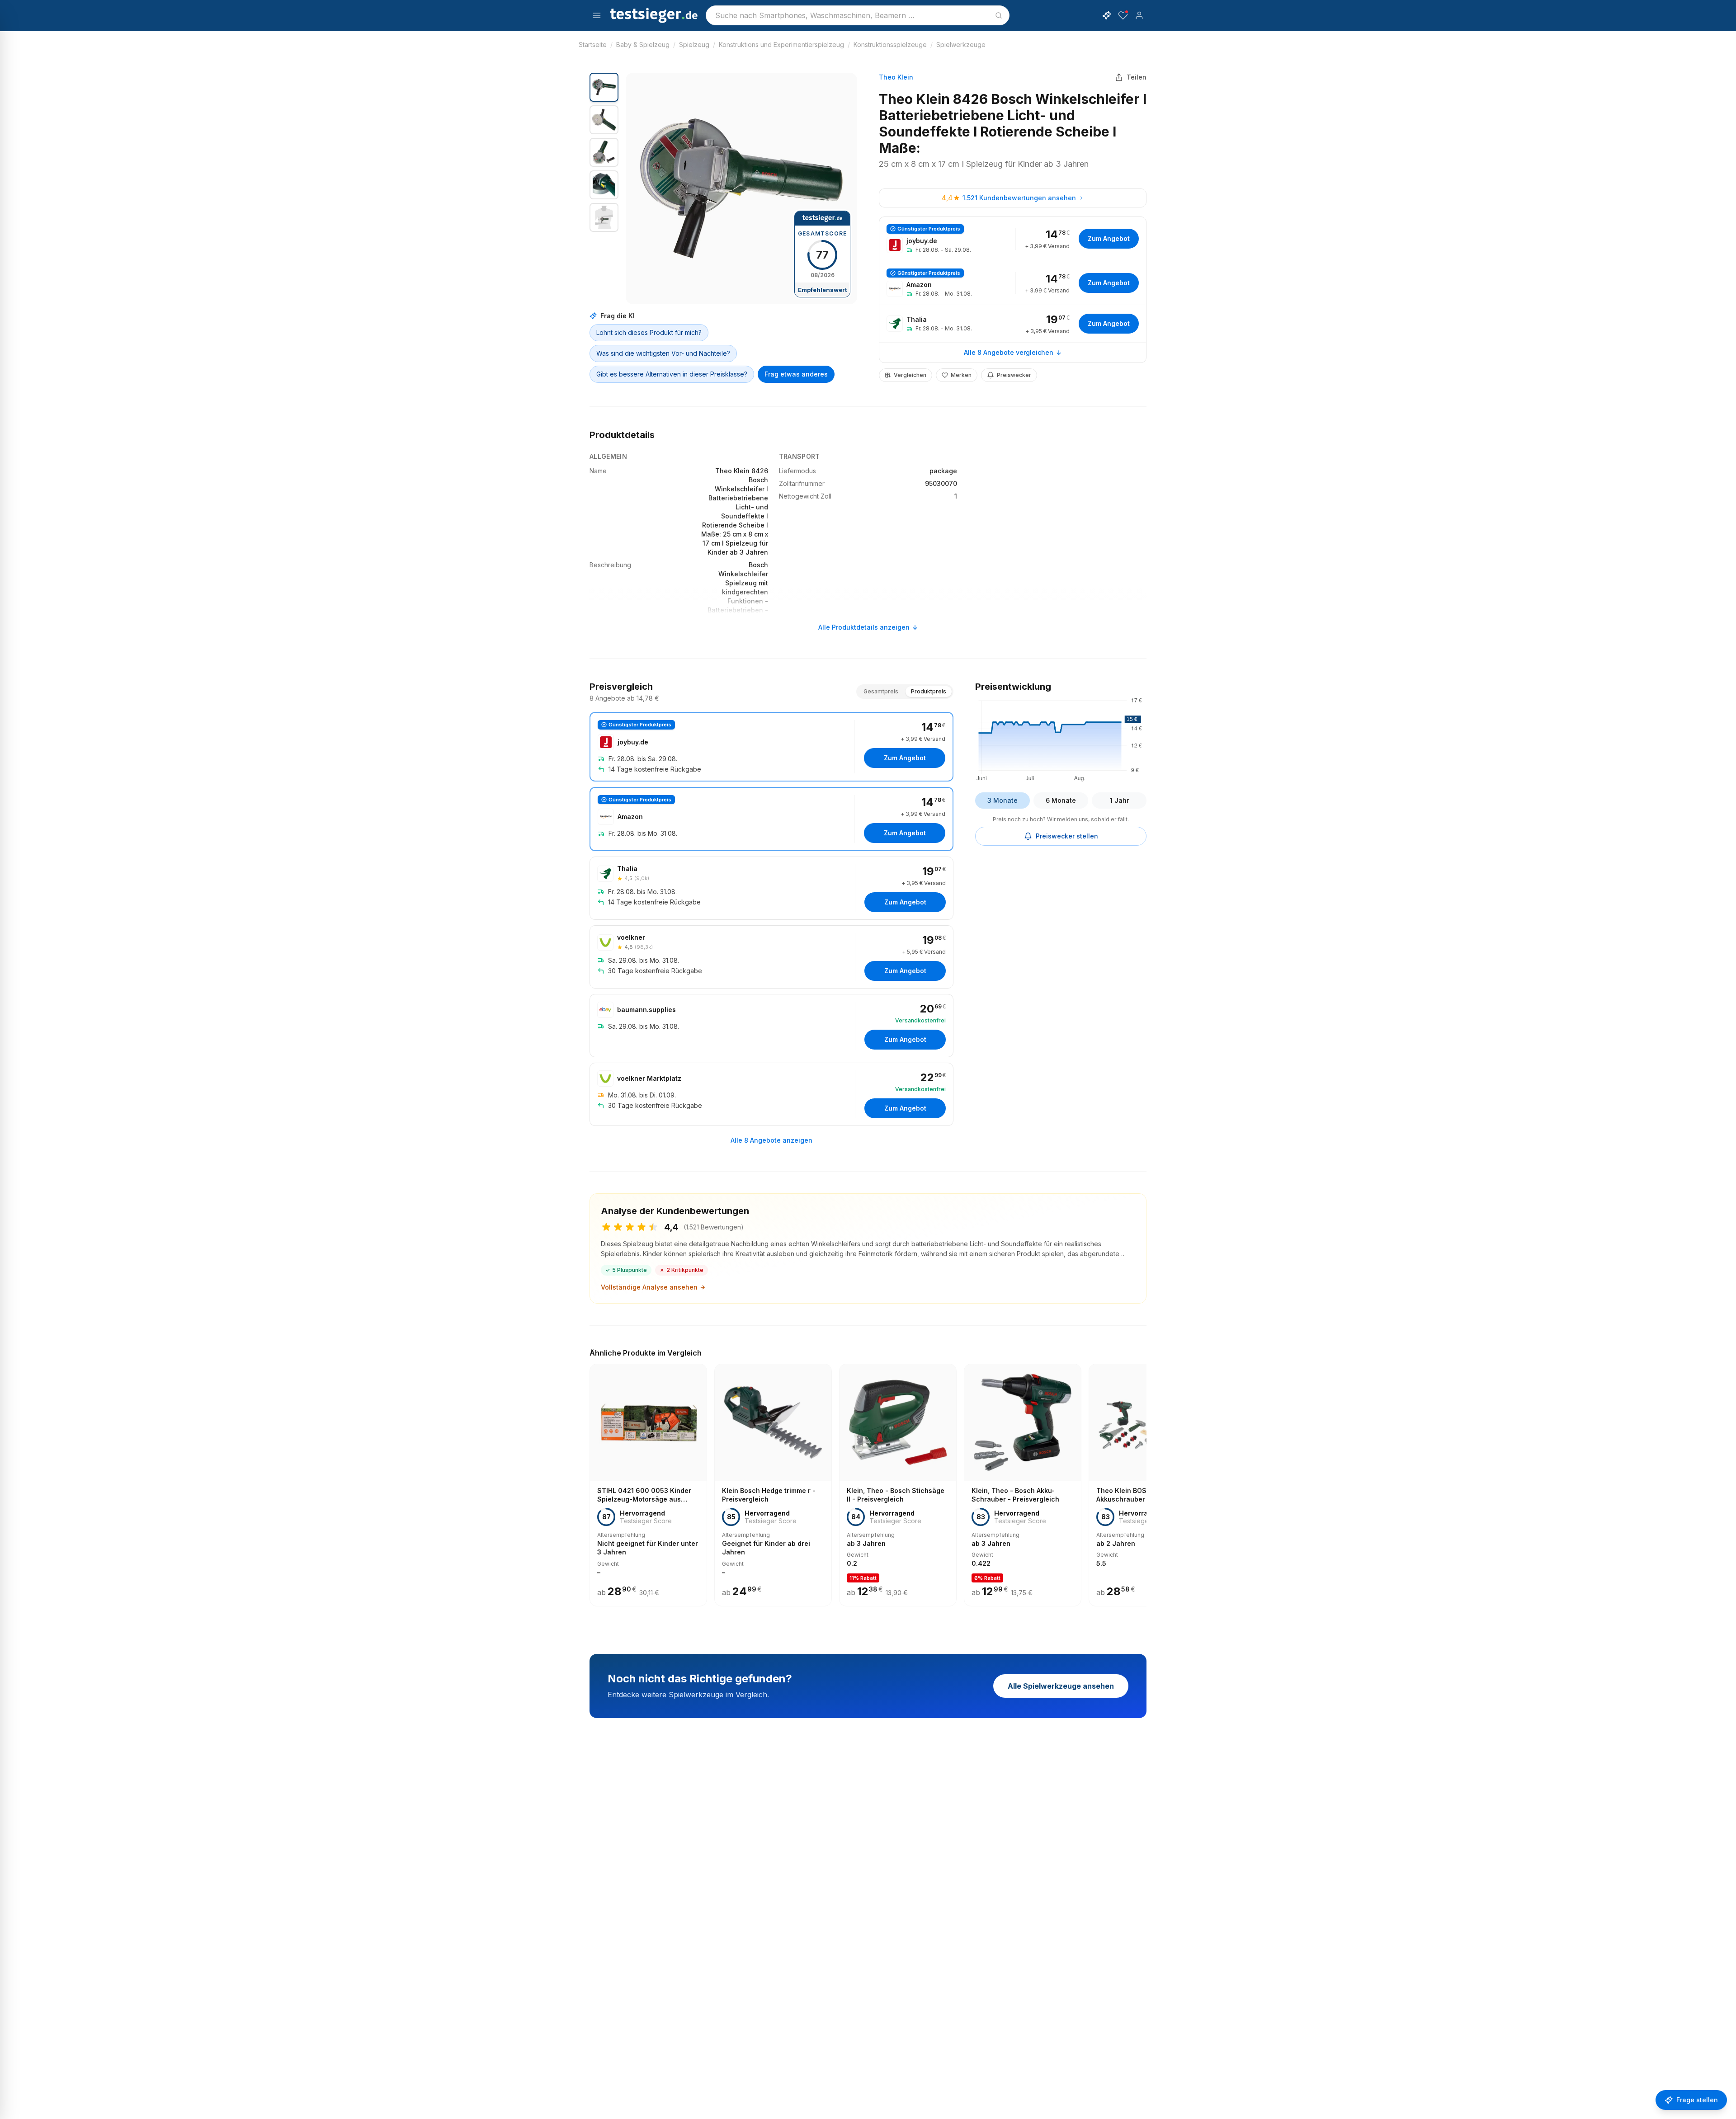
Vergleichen (910, 375)
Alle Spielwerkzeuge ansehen (1061, 1686)
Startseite (593, 45)
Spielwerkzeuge (961, 45)
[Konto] (1139, 15)
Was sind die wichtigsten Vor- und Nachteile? (663, 353)
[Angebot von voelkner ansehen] (771, 957)
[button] (741, 188)
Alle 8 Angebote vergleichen (1009, 352)
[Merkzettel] (1123, 15)
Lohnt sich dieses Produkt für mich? (649, 332)
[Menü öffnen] (597, 15)
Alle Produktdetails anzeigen (864, 627)
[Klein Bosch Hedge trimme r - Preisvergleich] (773, 1485)
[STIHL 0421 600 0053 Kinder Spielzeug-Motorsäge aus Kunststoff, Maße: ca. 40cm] (648, 1485)
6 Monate (1061, 800)
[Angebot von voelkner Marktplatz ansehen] (771, 1094)
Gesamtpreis (881, 691)
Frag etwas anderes (796, 374)
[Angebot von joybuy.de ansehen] (1013, 239)
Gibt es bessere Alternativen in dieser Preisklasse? (672, 374)
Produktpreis (929, 691)
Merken (961, 375)
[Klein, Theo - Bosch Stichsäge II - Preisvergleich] (898, 1485)
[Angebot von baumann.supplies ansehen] (771, 1026)
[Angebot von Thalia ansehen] (1013, 324)
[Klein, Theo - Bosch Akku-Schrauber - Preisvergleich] (1023, 1485)
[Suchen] (999, 15)
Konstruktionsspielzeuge (890, 45)
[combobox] (858, 15)
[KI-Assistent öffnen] (1107, 15)
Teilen (1137, 77)
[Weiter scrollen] (1144, 1479)
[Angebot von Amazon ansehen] (1013, 283)
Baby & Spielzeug (643, 45)
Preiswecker (1014, 375)
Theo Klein (896, 77)
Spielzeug (694, 45)
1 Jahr (1119, 800)
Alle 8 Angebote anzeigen (771, 1140)
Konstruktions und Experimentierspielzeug (781, 45)
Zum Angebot (1109, 238)
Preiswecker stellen (1067, 836)
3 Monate (1002, 800)
